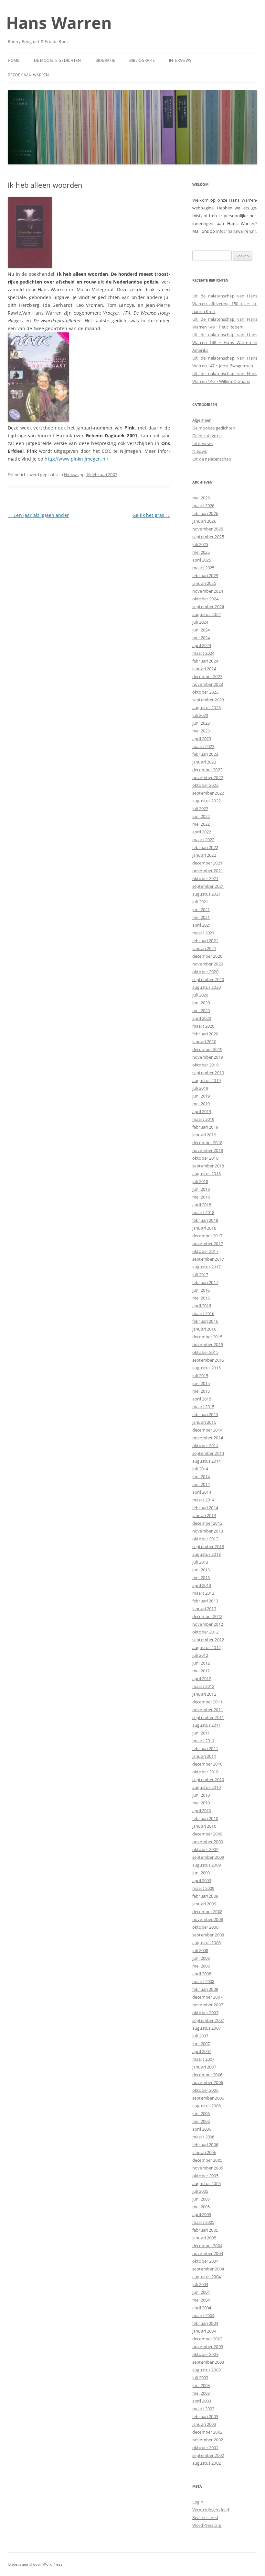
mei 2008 (201, 1966)
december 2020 (207, 956)
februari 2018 (205, 1220)
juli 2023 (200, 715)
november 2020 (208, 964)
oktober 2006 (205, 2090)
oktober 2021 (205, 878)
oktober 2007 (205, 2013)
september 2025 (208, 537)
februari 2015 (205, 1414)
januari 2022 (204, 855)
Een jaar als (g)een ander (38, 515)
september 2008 (208, 1935)
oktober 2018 (205, 1158)
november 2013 (208, 1531)
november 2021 (208, 871)
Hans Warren (59, 23)
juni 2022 (201, 816)
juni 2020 (201, 1003)
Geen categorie (207, 436)
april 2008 (202, 1974)
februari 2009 (205, 1896)
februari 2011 (205, 1748)
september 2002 (208, 2455)
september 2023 (208, 700)
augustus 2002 (207, 2463)
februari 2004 (205, 2323)
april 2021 (202, 925)
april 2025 (202, 560)
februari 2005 (205, 2230)
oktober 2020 (205, 972)
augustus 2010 (207, 1787)
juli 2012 (200, 1655)
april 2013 (202, 1585)
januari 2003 (204, 2424)
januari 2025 (204, 583)
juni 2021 (201, 909)
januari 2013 (204, 1609)
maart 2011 (203, 1741)
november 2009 (208, 1842)
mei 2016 (201, 1298)
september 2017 (208, 1259)
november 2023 (208, 684)
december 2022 (207, 770)
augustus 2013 (207, 1554)
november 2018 (208, 1150)
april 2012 (202, 1678)
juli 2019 (200, 1088)
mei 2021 (201, 917)
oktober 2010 (205, 1772)
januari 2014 (204, 1515)
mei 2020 (201, 1010)
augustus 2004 (207, 2277)
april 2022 (202, 832)
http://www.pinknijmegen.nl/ (76, 459)
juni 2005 (201, 2199)
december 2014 (207, 1430)
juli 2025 (200, 544)
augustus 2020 (207, 987)
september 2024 (208, 607)
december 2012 (207, 1616)
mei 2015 (201, 1391)
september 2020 (208, 979)
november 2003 (208, 2347)
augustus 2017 (207, 1267)
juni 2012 (201, 1663)
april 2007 (202, 2051)
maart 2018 (203, 1212)
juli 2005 (200, 2191)
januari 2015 (204, 1422)
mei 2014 (201, 1484)
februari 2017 (205, 1282)
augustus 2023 (207, 708)
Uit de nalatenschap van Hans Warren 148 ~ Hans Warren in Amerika (225, 342)
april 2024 (202, 645)
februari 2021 (205, 941)
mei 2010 (201, 1803)
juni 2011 (201, 1733)
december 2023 (207, 676)
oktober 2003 (205, 2354)
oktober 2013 (205, 1539)
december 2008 (207, 1912)
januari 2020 (204, 1042)
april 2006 (202, 2129)
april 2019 (202, 1111)
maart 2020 (203, 1026)
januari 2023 (204, 762)
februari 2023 (205, 754)
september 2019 (208, 1073)
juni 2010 (201, 1795)
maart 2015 (203, 1407)
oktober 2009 (205, 1849)
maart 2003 (203, 2409)
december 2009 (207, 1834)
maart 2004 (203, 2315)
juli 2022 (200, 808)
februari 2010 (205, 1818)
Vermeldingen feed (211, 2510)
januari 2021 (204, 948)
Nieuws (71, 474)
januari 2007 (204, 2067)
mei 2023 (201, 731)
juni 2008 (201, 1958)
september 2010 (208, 1779)
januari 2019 (204, 1135)
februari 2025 (205, 575)
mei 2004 (201, 2300)
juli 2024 (200, 622)
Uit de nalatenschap (212, 459)
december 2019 (207, 1049)
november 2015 (208, 1344)
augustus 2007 (207, 2028)
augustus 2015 (207, 1368)
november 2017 (208, 1243)
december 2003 (207, 2339)
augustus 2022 (207, 801)
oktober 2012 (205, 1632)
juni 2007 (201, 2044)
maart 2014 (203, 1500)
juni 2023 (201, 723)
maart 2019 (203, 1119)
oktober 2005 (205, 2176)
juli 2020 (200, 995)
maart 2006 (203, 2137)
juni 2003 (201, 2385)
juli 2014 (200, 1469)
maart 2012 (203, 1686)
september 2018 (208, 1166)
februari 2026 (205, 513)
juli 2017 (200, 1275)
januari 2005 (204, 2238)
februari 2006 (205, 2145)
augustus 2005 (207, 2183)
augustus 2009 (207, 1865)
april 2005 (202, 2214)
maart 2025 (203, 568)
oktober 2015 (205, 1352)
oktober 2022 (205, 785)
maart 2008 (203, 1981)
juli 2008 (200, 1950)
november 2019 (208, 1057)
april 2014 (202, 1492)
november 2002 (208, 2440)
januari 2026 (204, 521)
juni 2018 (201, 1189)
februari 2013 (205, 1601)
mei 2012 (201, 1671)
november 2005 (208, 2168)
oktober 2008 (205, 1927)
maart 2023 (203, 746)
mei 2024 (201, 638)
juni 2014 (201, 1477)
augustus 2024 (207, 614)
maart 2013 (203, 1593)
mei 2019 (201, 1104)
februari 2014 (205, 1508)
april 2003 (202, 2401)
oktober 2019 (205, 1065)
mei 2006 (201, 2121)
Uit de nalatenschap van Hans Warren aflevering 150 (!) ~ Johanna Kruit (225, 304)
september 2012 (208, 1640)
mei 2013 (201, 1578)
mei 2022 (201, 824)
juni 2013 (201, 1570)
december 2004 (207, 2246)
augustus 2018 (207, 1174)
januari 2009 (204, 1904)
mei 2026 (201, 498)
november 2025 (208, 529)
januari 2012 (204, 1694)
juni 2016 (201, 1290)
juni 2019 (201, 1096)
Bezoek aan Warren (28, 75)
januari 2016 (204, 1329)
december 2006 (207, 2075)
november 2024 (208, 591)
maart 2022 (203, 840)
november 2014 (208, 1438)
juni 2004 (201, 2292)
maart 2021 (203, 933)
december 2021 (207, 863)
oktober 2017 (205, 1251)
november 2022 (208, 777)
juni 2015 (201, 1383)
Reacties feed (205, 2517)
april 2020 (202, 1018)
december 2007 (207, 1997)
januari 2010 (204, 1826)
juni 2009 (201, 1873)
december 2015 (207, 1337)
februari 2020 (205, 1034)
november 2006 (208, 2082)
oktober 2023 (205, 692)
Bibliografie (142, 60)
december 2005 (207, 2160)
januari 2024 (204, 669)
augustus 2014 (207, 1461)
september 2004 (208, 2269)
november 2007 (208, 2005)
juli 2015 (200, 1376)
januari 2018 (204, 1228)
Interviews (180, 60)
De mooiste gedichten (58, 60)
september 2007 (208, 2020)
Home (14, 60)
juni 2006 (201, 2113)
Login (198, 2502)
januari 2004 (204, 2331)
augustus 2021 (207, 894)
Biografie (105, 60)
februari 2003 (205, 2416)
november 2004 (208, 2253)
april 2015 (202, 1399)
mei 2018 (201, 1197)
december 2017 (207, 1236)
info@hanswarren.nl (236, 231)
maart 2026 (203, 506)
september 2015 (208, 1360)
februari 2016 (205, 1321)
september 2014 (208, 1453)
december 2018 (207, 1143)
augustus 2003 (207, 2370)
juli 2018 (200, 1181)
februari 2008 (205, 1989)
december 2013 (207, 1523)
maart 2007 (203, 2059)
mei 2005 (201, 2207)
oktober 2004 (205, 2261)
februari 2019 (205, 1127)
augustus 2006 (207, 2106)
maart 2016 (203, 1313)
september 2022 (208, 793)
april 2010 (202, 1811)
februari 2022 (205, 847)
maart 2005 (203, 2222)
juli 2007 (200, 2036)
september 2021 (208, 886)
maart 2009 (203, 1888)
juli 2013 (200, 1562)
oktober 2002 (205, 2448)
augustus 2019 (207, 1080)
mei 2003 (201, 2393)
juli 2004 (200, 2284)
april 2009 (202, 1880)
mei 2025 (201, 552)
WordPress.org (207, 2525)
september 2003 (208, 2362)
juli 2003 (200, 2378)
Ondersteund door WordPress (35, 2564)
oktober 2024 (205, 599)
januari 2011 (204, 1756)
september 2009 (208, 1857)
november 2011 (208, 1710)
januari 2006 (204, 2152)
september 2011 (208, 1717)
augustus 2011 (207, 1725)
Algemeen (202, 420)
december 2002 (207, 2432)
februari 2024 (205, 661)
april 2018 (202, 1205)
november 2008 (208, 1919)
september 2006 (208, 2098)
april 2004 (202, 2308)
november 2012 (208, 1624)
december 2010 (207, 1764)
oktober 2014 (205, 1445)
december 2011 (207, 1702)
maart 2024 (203, 653)
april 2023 (202, 739)
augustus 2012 (207, 1647)
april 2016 (202, 1306)
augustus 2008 (207, 1943)
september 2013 (208, 1546)
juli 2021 (200, 902)
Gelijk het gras (151, 515)
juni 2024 (201, 630)
